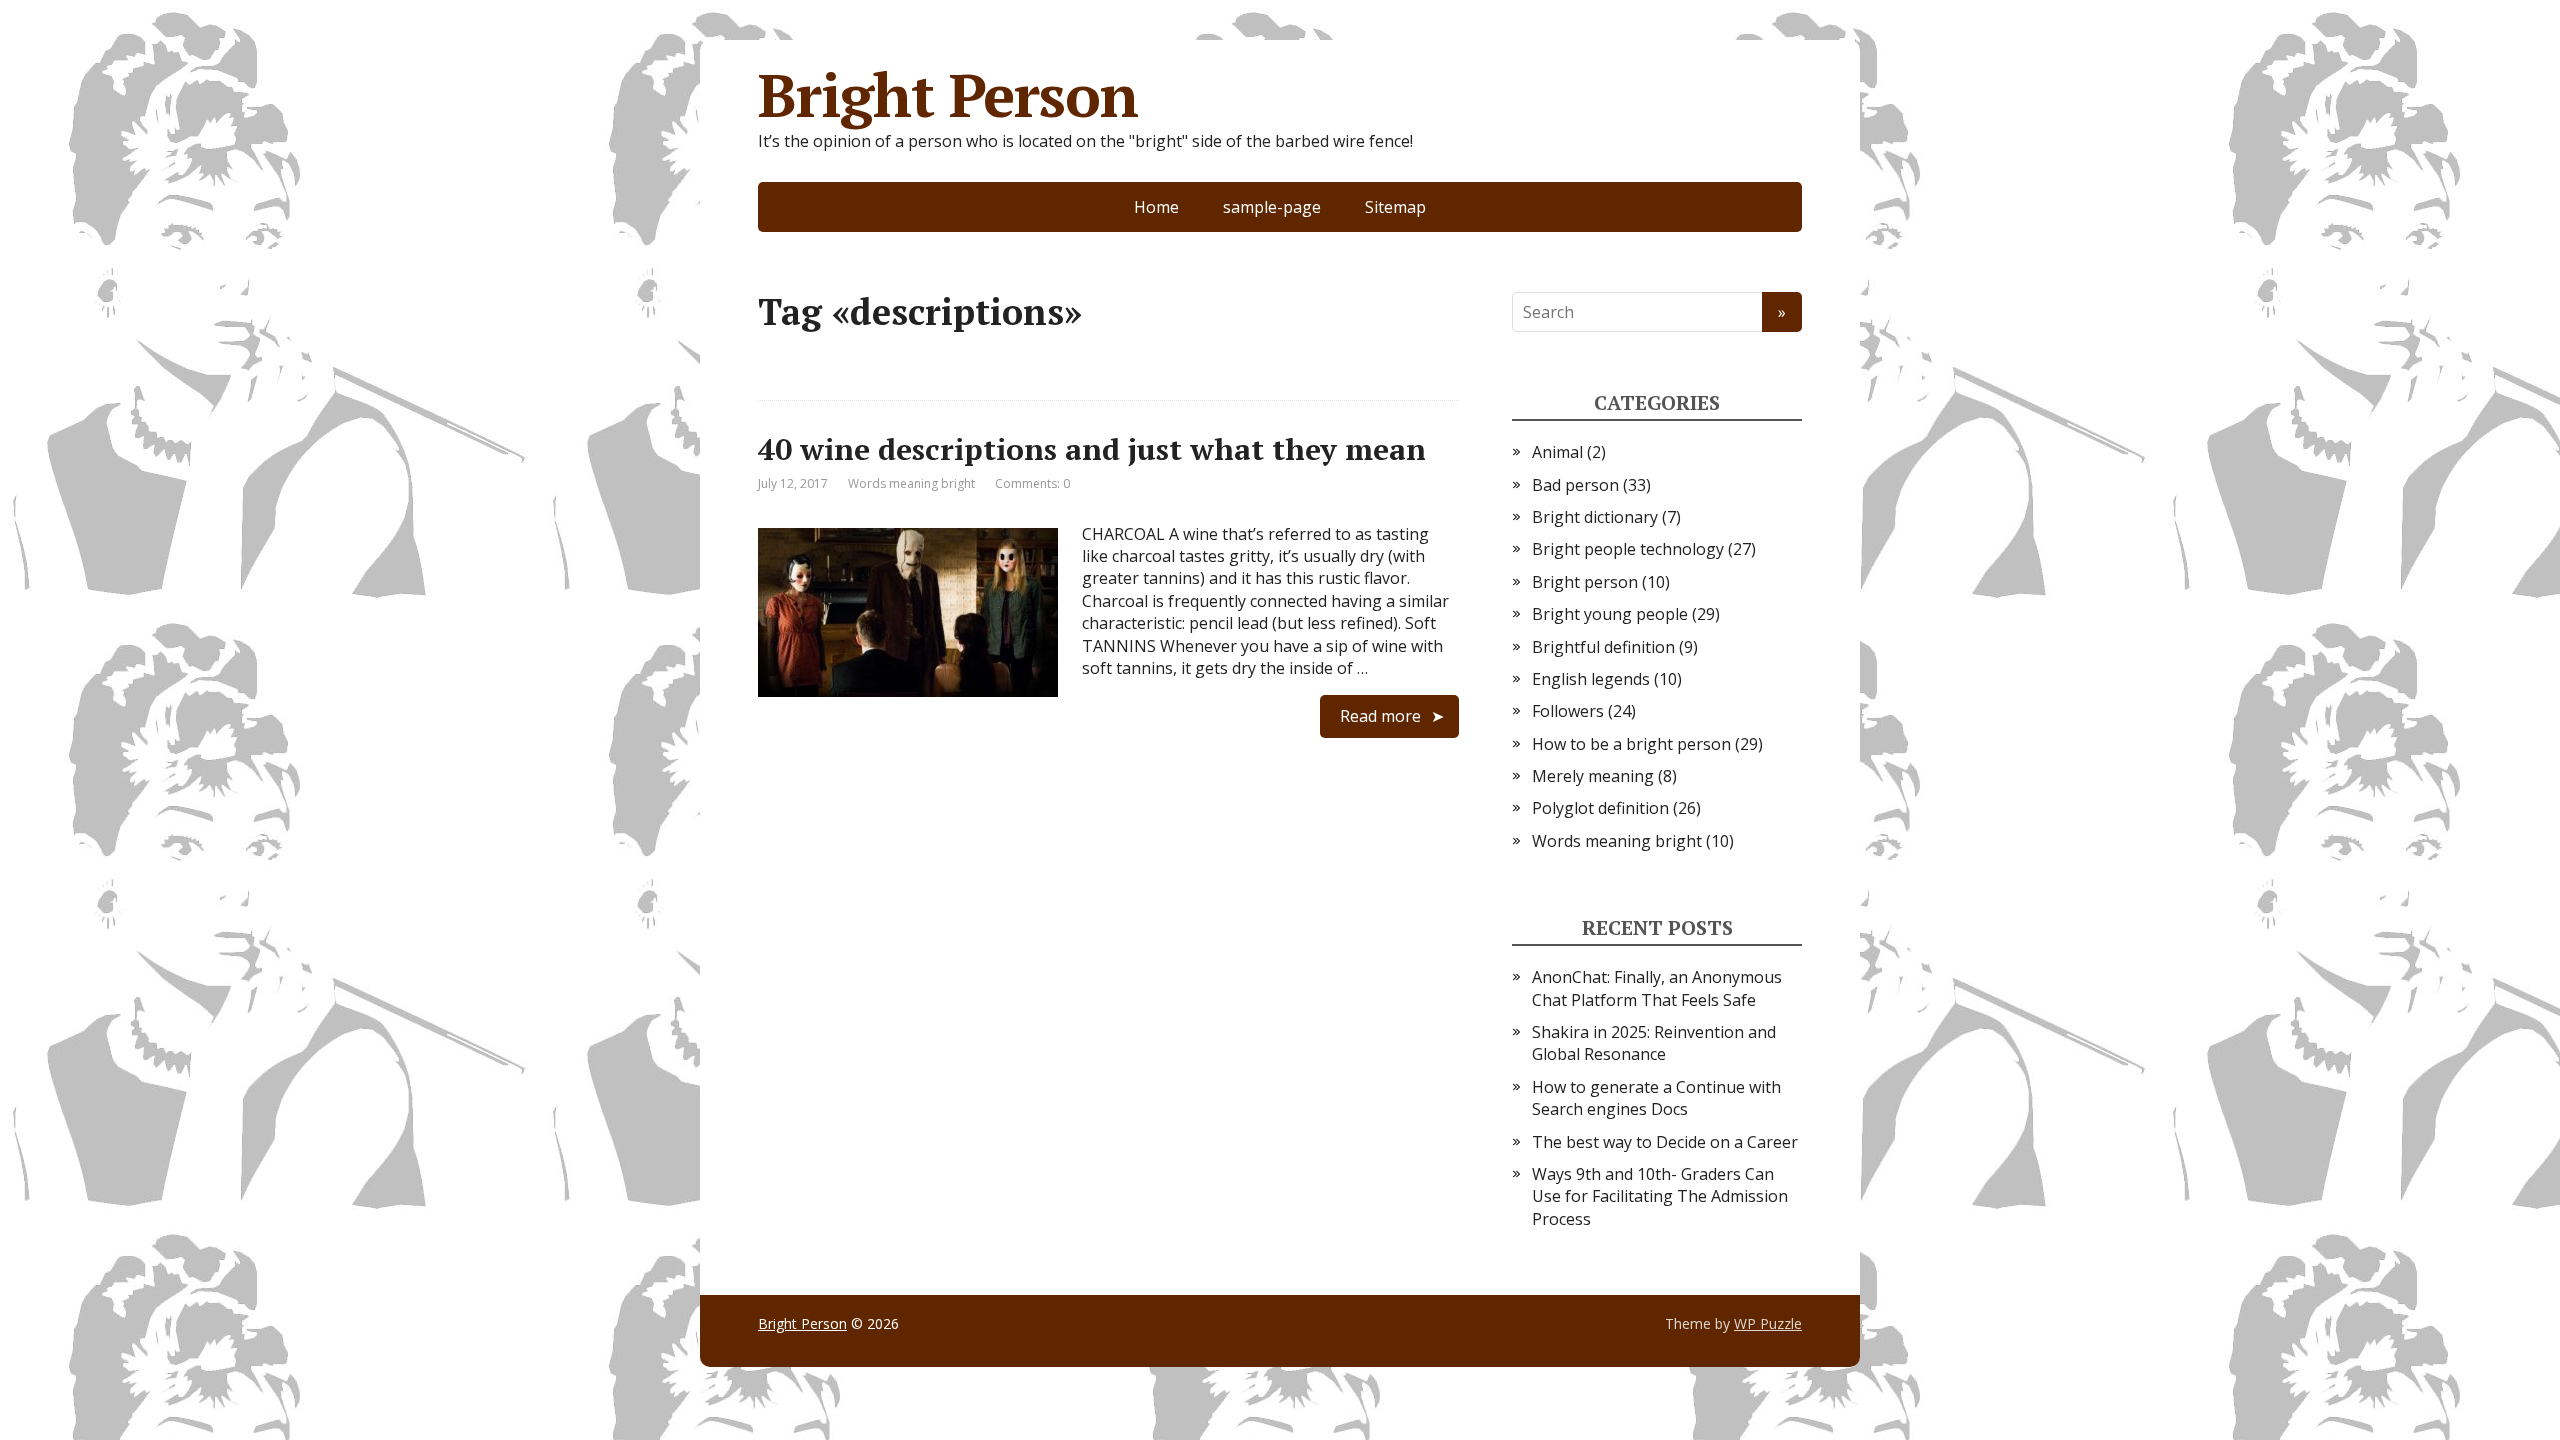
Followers (1568, 711)
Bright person (1585, 582)
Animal (1557, 452)
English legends (1591, 679)
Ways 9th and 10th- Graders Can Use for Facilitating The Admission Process (1660, 1196)
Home (1156, 207)
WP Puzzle (1768, 1323)
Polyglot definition (1600, 808)
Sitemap (1395, 207)
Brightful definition (1603, 647)
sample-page (1272, 207)
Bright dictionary (1595, 517)
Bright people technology (1628, 549)
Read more (1380, 716)
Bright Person (947, 95)
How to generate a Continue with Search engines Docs (1656, 1098)
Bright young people (1610, 614)
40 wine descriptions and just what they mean (1092, 449)
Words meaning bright (911, 483)
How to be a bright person (1631, 744)
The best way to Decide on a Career (1665, 1142)
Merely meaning (1593, 776)
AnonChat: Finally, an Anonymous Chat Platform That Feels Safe (1657, 988)
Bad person (1575, 485)
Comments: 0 (1032, 483)
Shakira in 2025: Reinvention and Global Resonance (1654, 1043)
